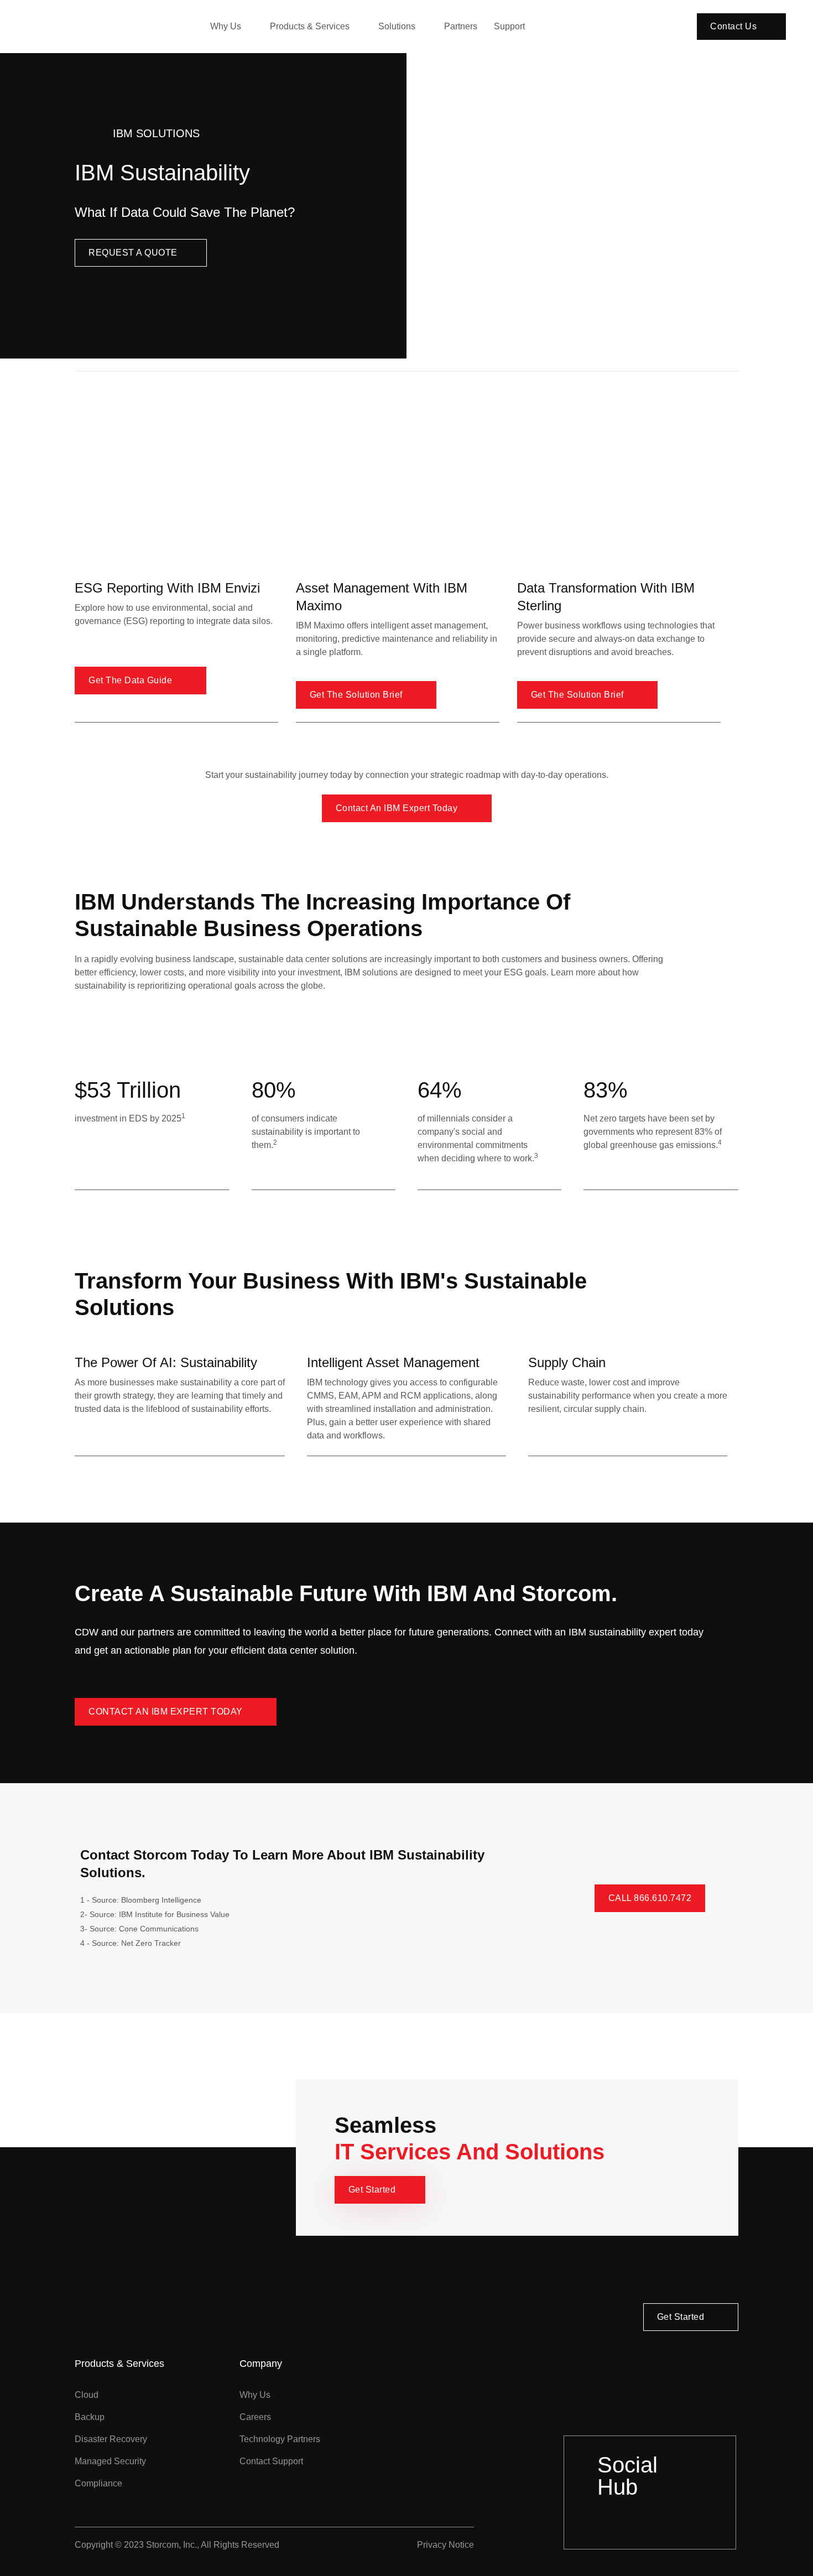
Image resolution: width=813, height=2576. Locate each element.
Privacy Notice (445, 2545)
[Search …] (685, 27)
